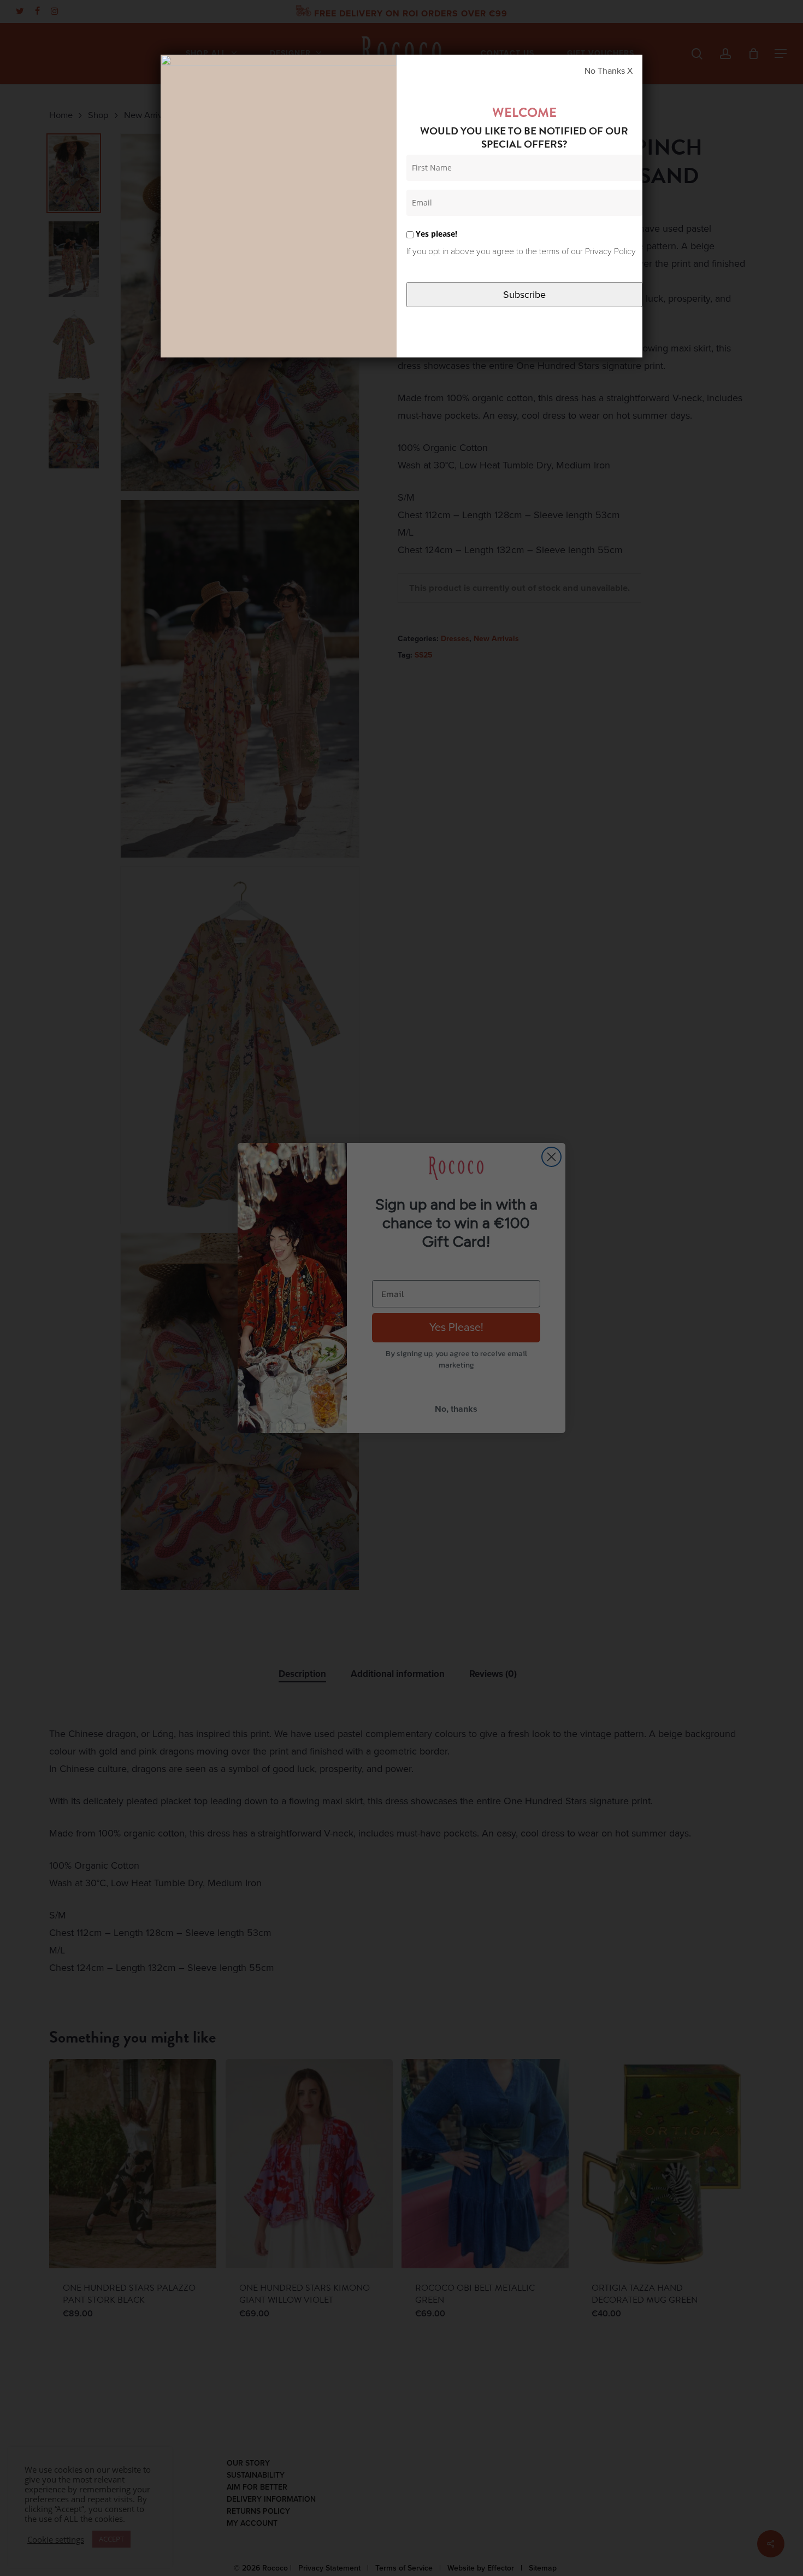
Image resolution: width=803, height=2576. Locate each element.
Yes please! (435, 234)
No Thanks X (609, 71)
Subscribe (524, 295)
